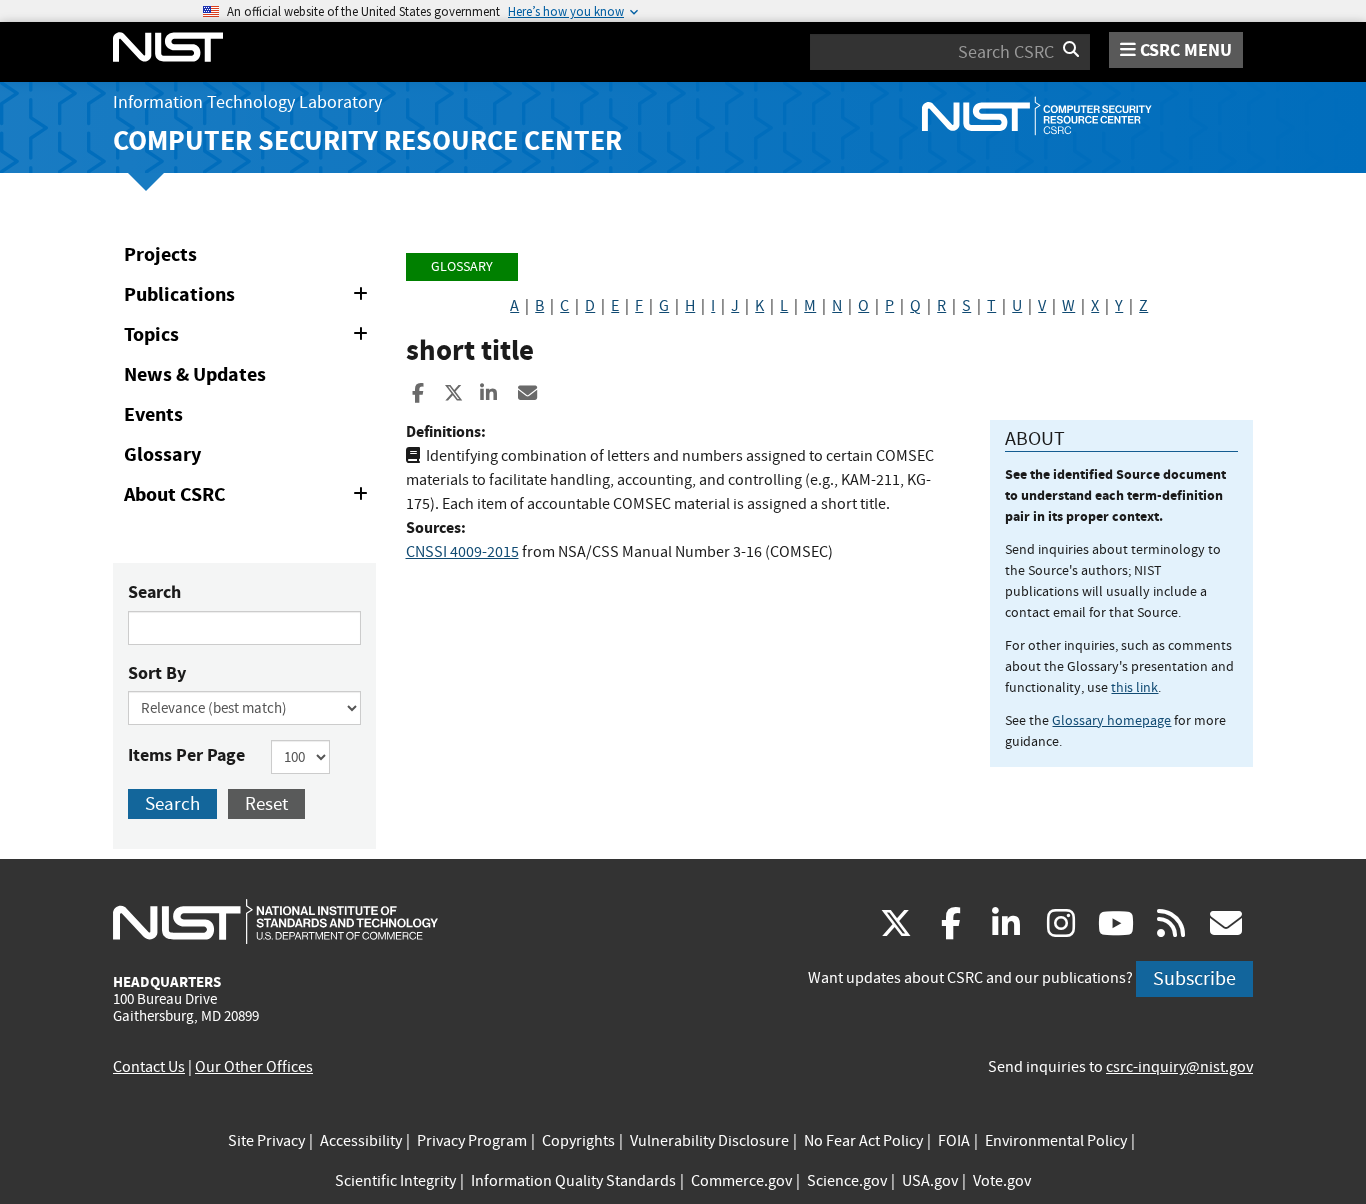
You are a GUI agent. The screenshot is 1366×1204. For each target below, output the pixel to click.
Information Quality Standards (573, 1181)
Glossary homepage (1111, 720)
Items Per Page (186, 755)
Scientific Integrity (395, 1181)
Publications (249, 298)
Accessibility (361, 1141)
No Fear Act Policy (863, 1141)
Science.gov (847, 1181)
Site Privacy (266, 1141)
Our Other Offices (254, 1067)
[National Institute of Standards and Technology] (275, 921)
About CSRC (249, 498)
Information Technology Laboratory (247, 102)
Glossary (162, 454)
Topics (249, 338)
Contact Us (149, 1067)
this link (1134, 687)
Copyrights (578, 1141)
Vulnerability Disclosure (709, 1141)
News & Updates (195, 374)
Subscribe (1194, 978)
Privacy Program (472, 1141)
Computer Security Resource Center (367, 140)
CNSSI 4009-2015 (462, 552)
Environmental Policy (1056, 1141)
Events (153, 414)
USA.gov (930, 1181)
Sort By (157, 673)
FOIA (954, 1141)
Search (154, 592)
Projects (160, 254)
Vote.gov (1002, 1181)
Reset (266, 803)
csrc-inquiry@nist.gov (1179, 1067)
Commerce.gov (741, 1181)
